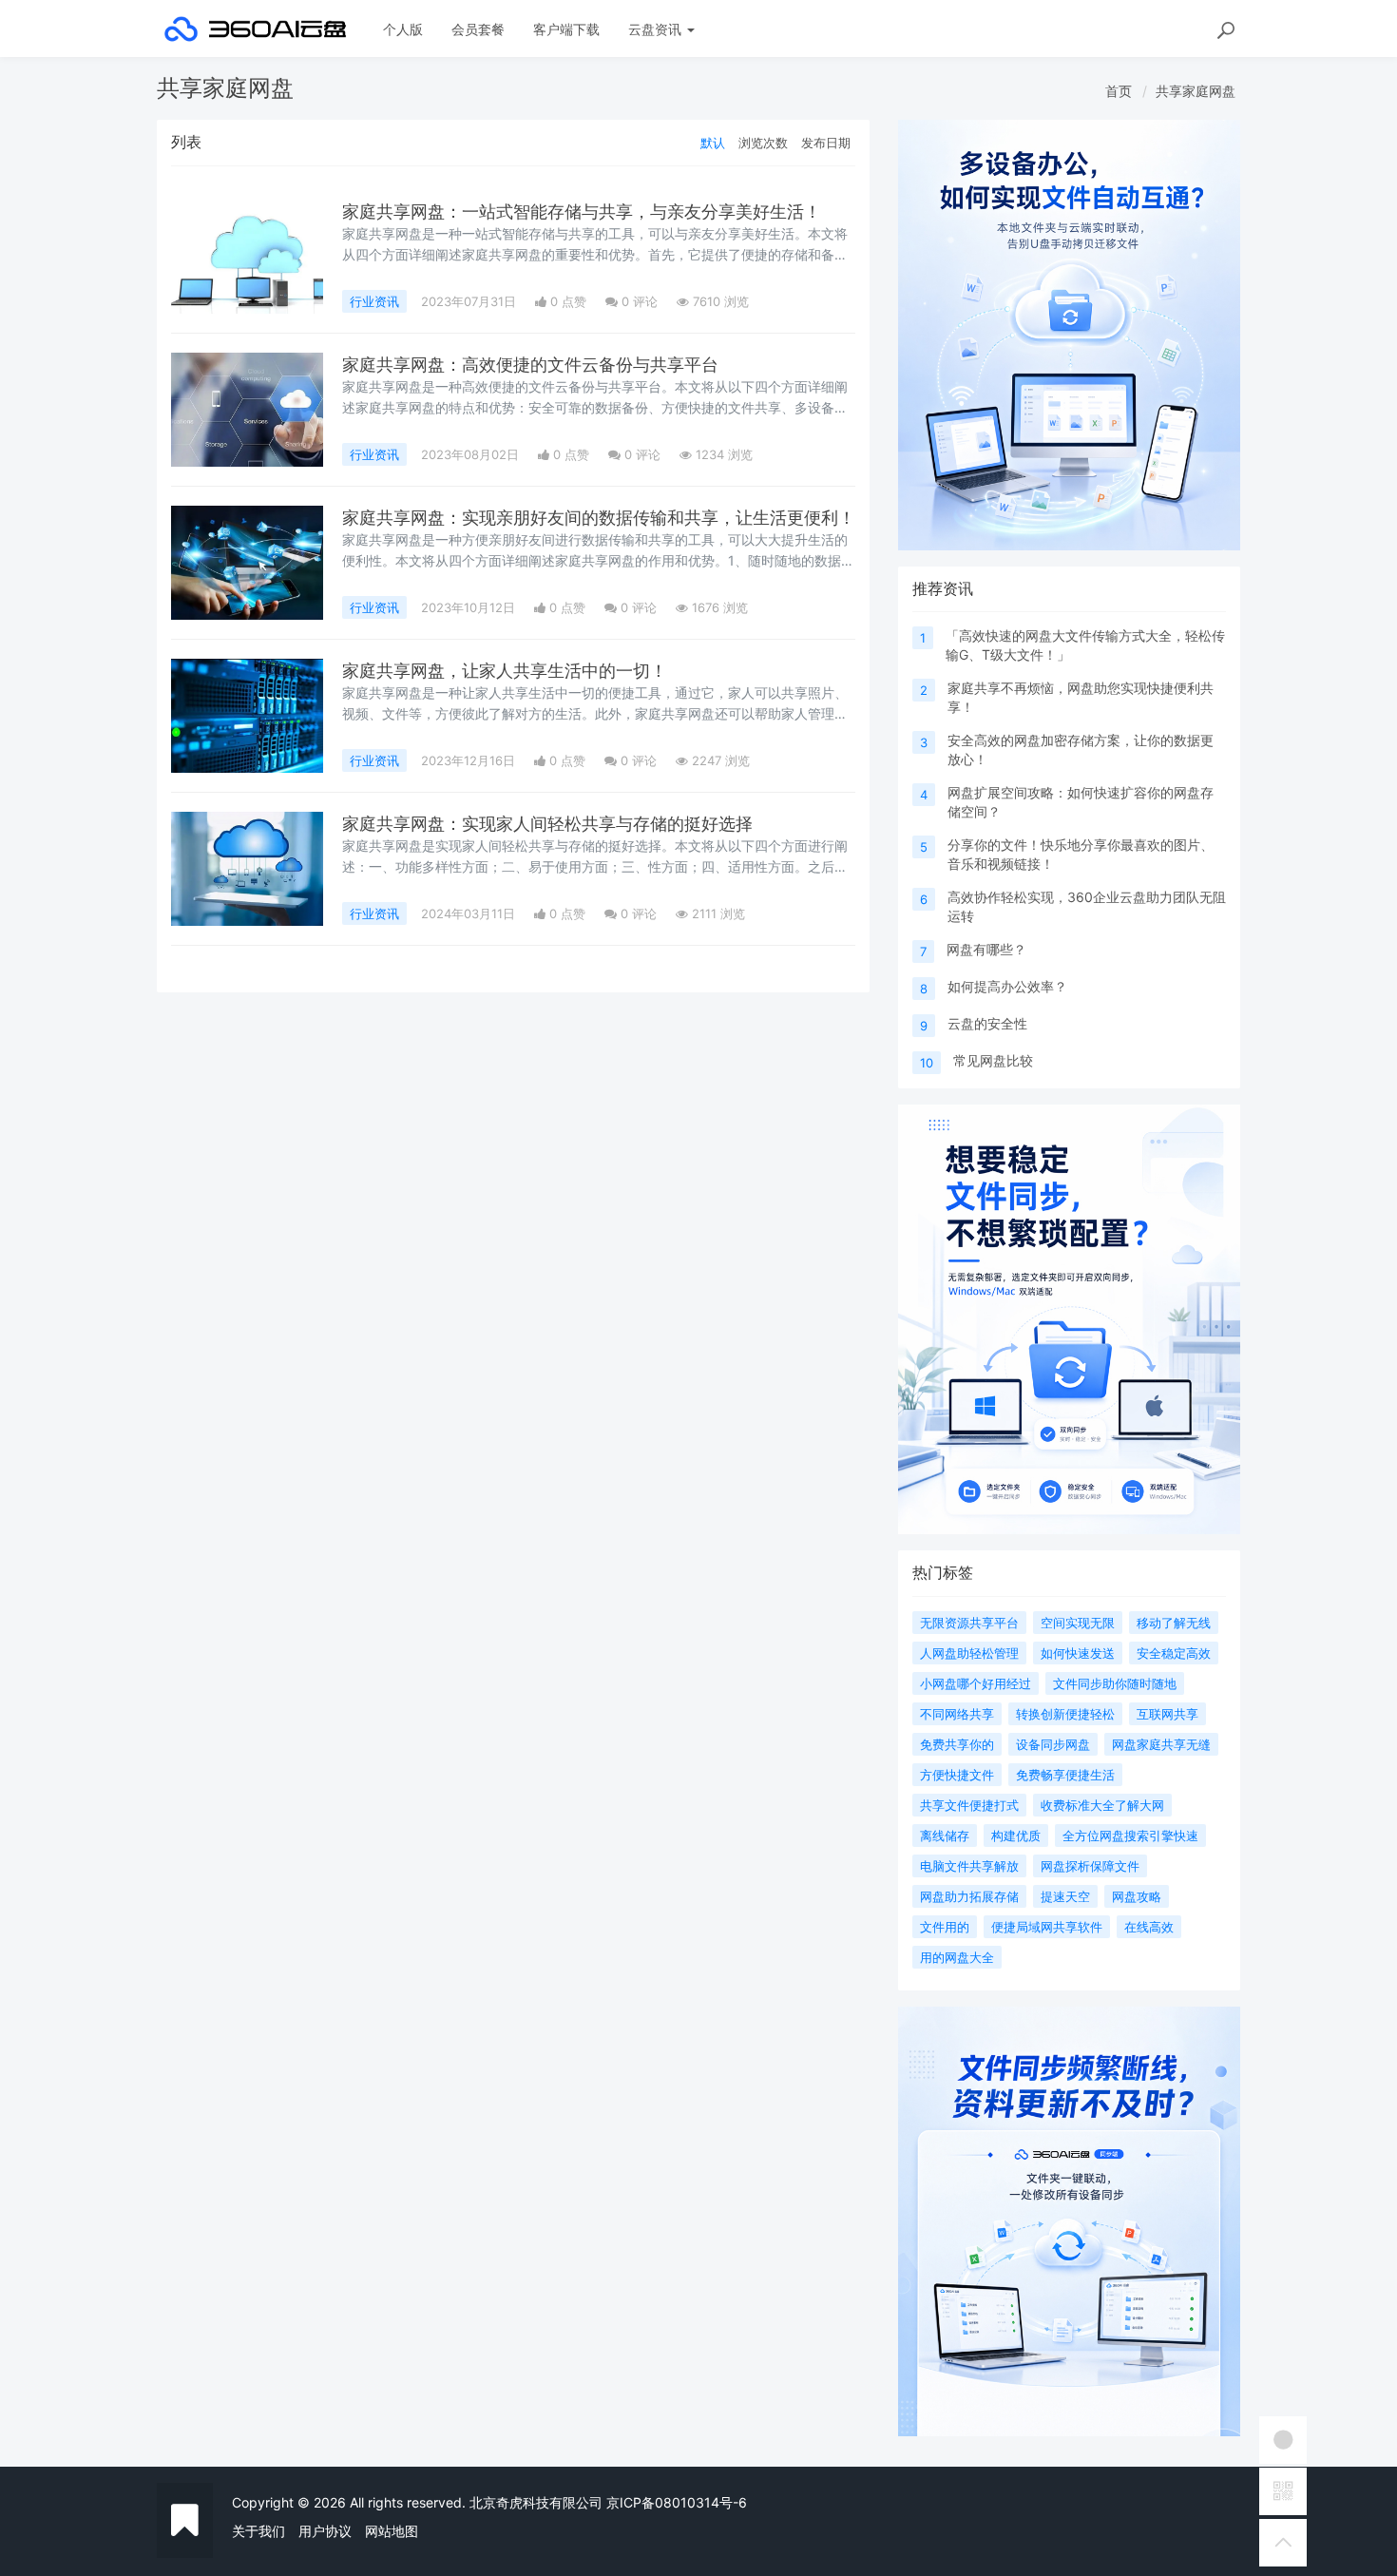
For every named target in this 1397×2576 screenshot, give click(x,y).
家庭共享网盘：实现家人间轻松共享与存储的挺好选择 (547, 824)
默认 (713, 143)
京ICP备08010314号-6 (677, 2502)
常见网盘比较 (993, 1060)
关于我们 (258, 2531)
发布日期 (826, 143)
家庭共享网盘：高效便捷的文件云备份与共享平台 (530, 365)
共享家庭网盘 (1196, 91)
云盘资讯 (657, 29)
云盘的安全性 (987, 1023)
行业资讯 (374, 301)
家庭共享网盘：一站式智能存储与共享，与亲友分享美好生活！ (582, 211)
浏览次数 (763, 143)
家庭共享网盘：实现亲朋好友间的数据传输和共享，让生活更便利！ (599, 518)
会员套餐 (478, 29)
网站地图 (392, 2531)
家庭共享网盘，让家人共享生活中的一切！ (505, 671)
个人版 (403, 29)
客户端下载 (566, 29)
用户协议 (325, 2531)
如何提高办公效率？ (1007, 986)
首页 (1119, 91)
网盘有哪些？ (986, 949)
